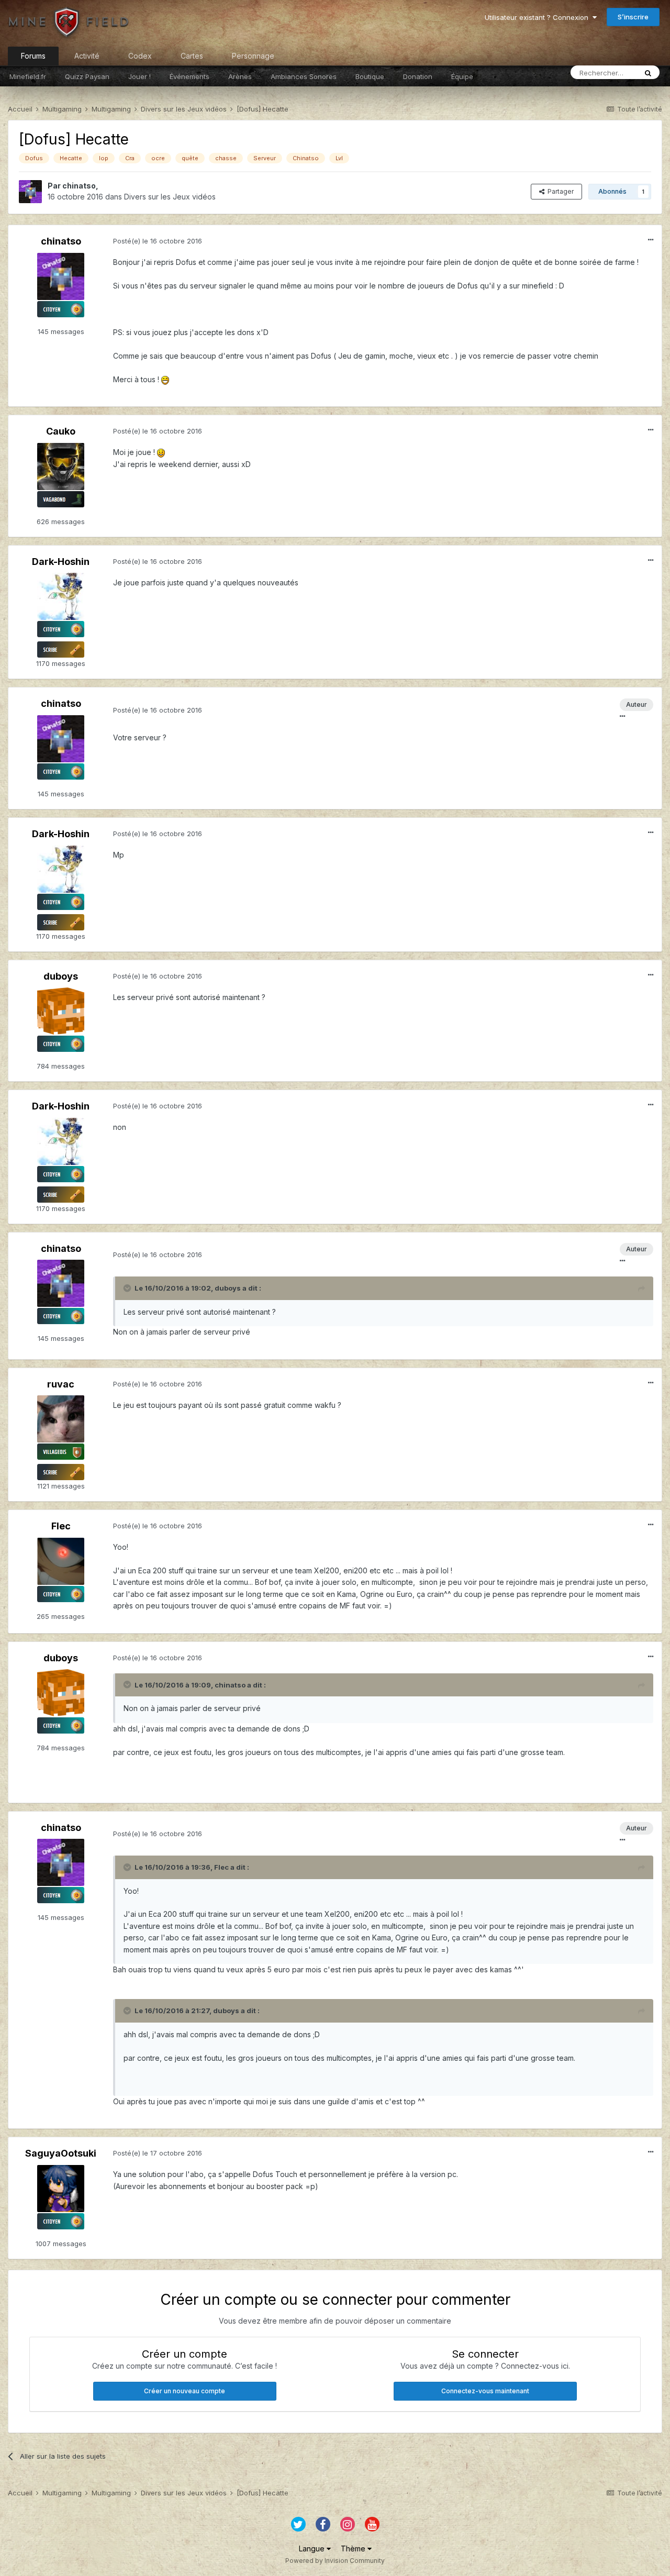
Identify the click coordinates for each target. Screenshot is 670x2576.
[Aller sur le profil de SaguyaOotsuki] (61, 2189)
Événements (189, 76)
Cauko (61, 431)
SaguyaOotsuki (61, 2153)
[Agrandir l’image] (165, 379)
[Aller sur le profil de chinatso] (30, 192)
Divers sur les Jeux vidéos (170, 197)
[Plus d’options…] (651, 240)
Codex (140, 56)
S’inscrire (633, 17)
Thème (354, 2549)
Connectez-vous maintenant (485, 2391)
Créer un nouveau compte (185, 2391)
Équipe (462, 76)
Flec (61, 1526)
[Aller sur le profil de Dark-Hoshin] (61, 596)
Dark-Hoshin (61, 562)
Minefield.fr (28, 76)
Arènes (240, 76)
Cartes (192, 56)
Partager (559, 191)
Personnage (253, 56)
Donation (418, 76)
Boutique (370, 76)
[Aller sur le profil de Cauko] (61, 467)
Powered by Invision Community (335, 2561)
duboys (61, 976)
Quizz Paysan (87, 76)
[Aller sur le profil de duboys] (61, 1011)
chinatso (79, 186)
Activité (87, 56)
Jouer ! (139, 76)
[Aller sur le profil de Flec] (61, 1561)
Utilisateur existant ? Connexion (539, 17)
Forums (33, 56)
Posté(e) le (158, 241)
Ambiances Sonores (304, 76)
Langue (313, 2549)
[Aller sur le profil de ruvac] (61, 1419)
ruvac (61, 1384)
